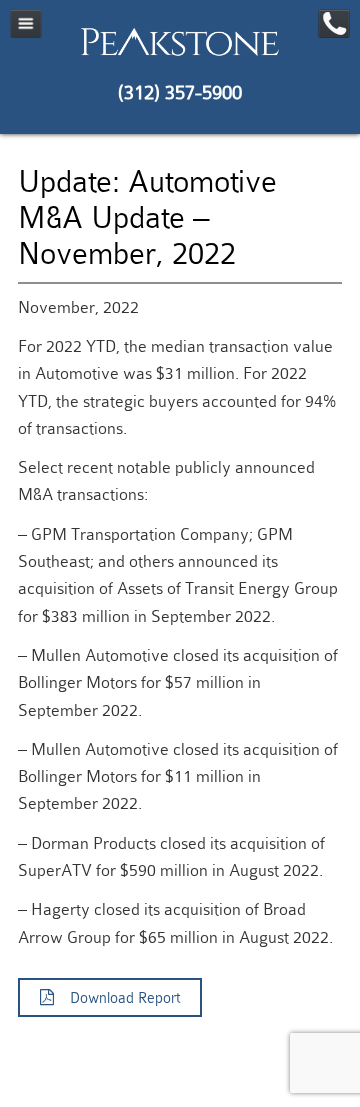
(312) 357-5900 (180, 92)
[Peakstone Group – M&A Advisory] (180, 55)
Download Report (117, 998)
